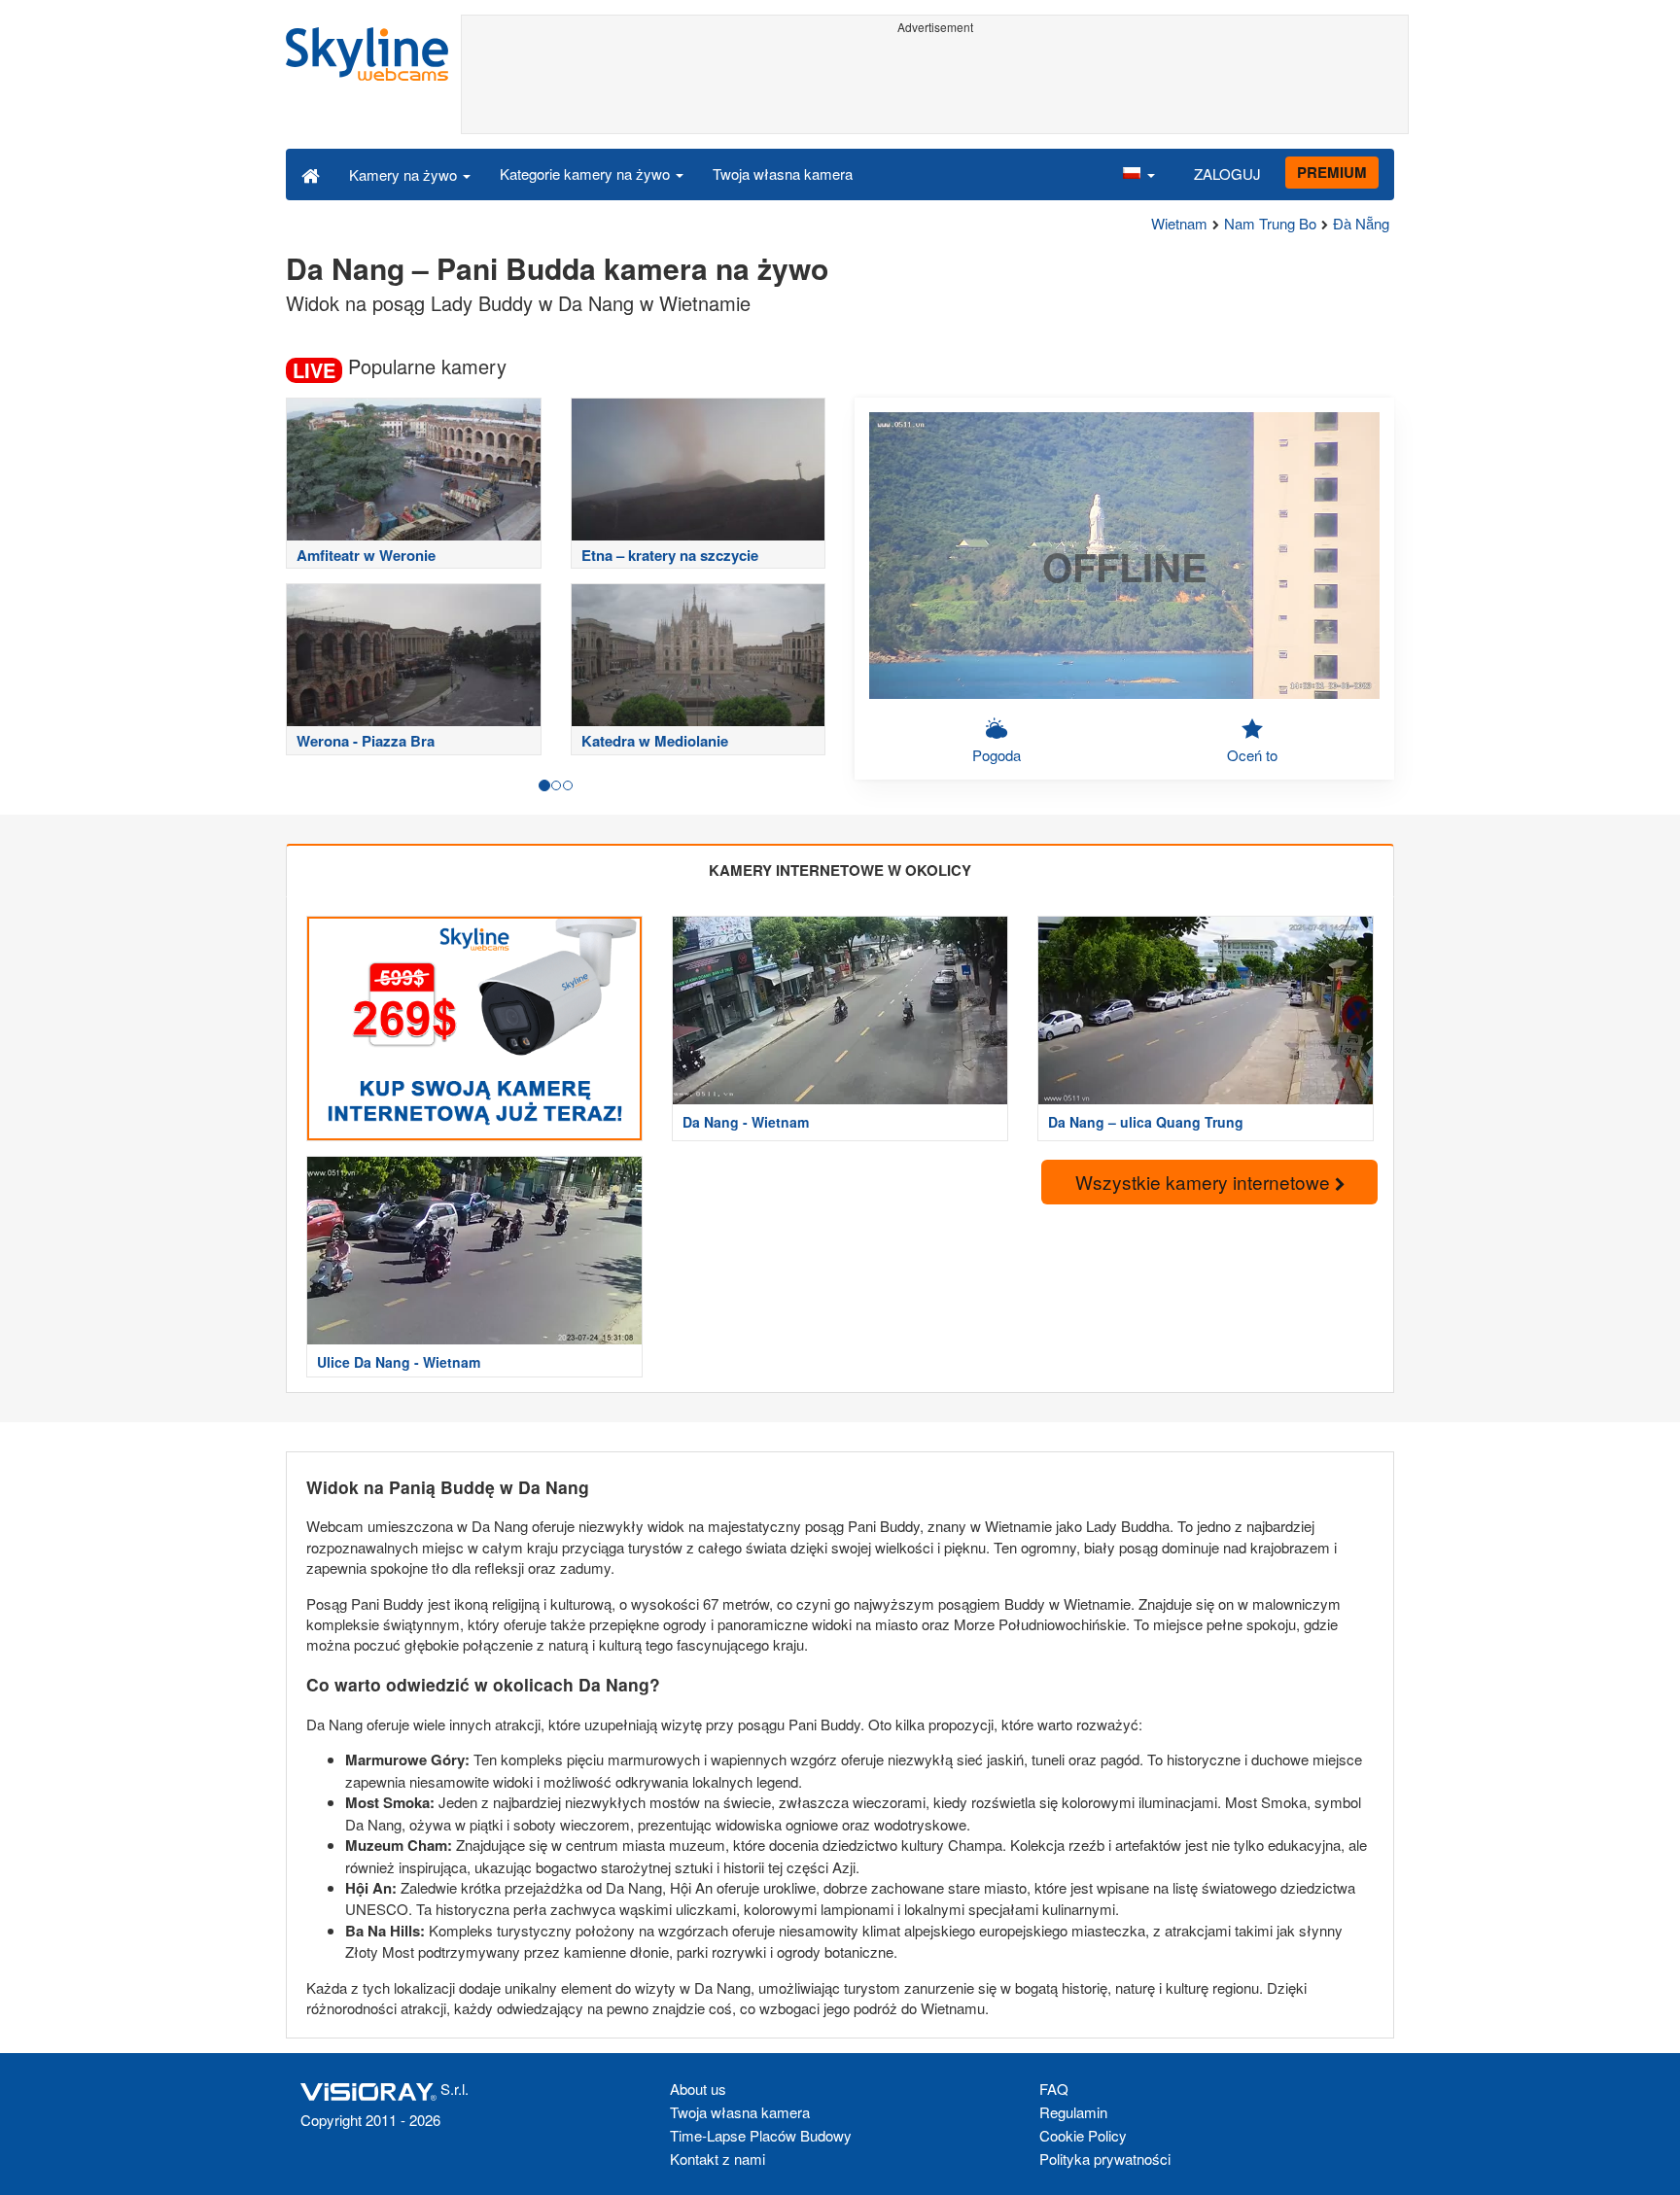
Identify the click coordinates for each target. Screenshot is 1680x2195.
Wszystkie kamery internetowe (1205, 1182)
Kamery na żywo (405, 174)
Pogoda (997, 755)
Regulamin (1073, 2112)
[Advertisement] (935, 85)
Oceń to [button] (1252, 755)
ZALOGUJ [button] (1227, 174)
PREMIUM (1332, 172)
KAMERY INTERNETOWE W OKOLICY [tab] (840, 870)
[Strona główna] (311, 174)
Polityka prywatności (1105, 2159)
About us (698, 2089)
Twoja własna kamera (783, 174)
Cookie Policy (1083, 2135)
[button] (1138, 174)
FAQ (1054, 2089)
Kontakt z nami (717, 2159)
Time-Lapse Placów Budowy (761, 2135)
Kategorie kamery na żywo (587, 174)
